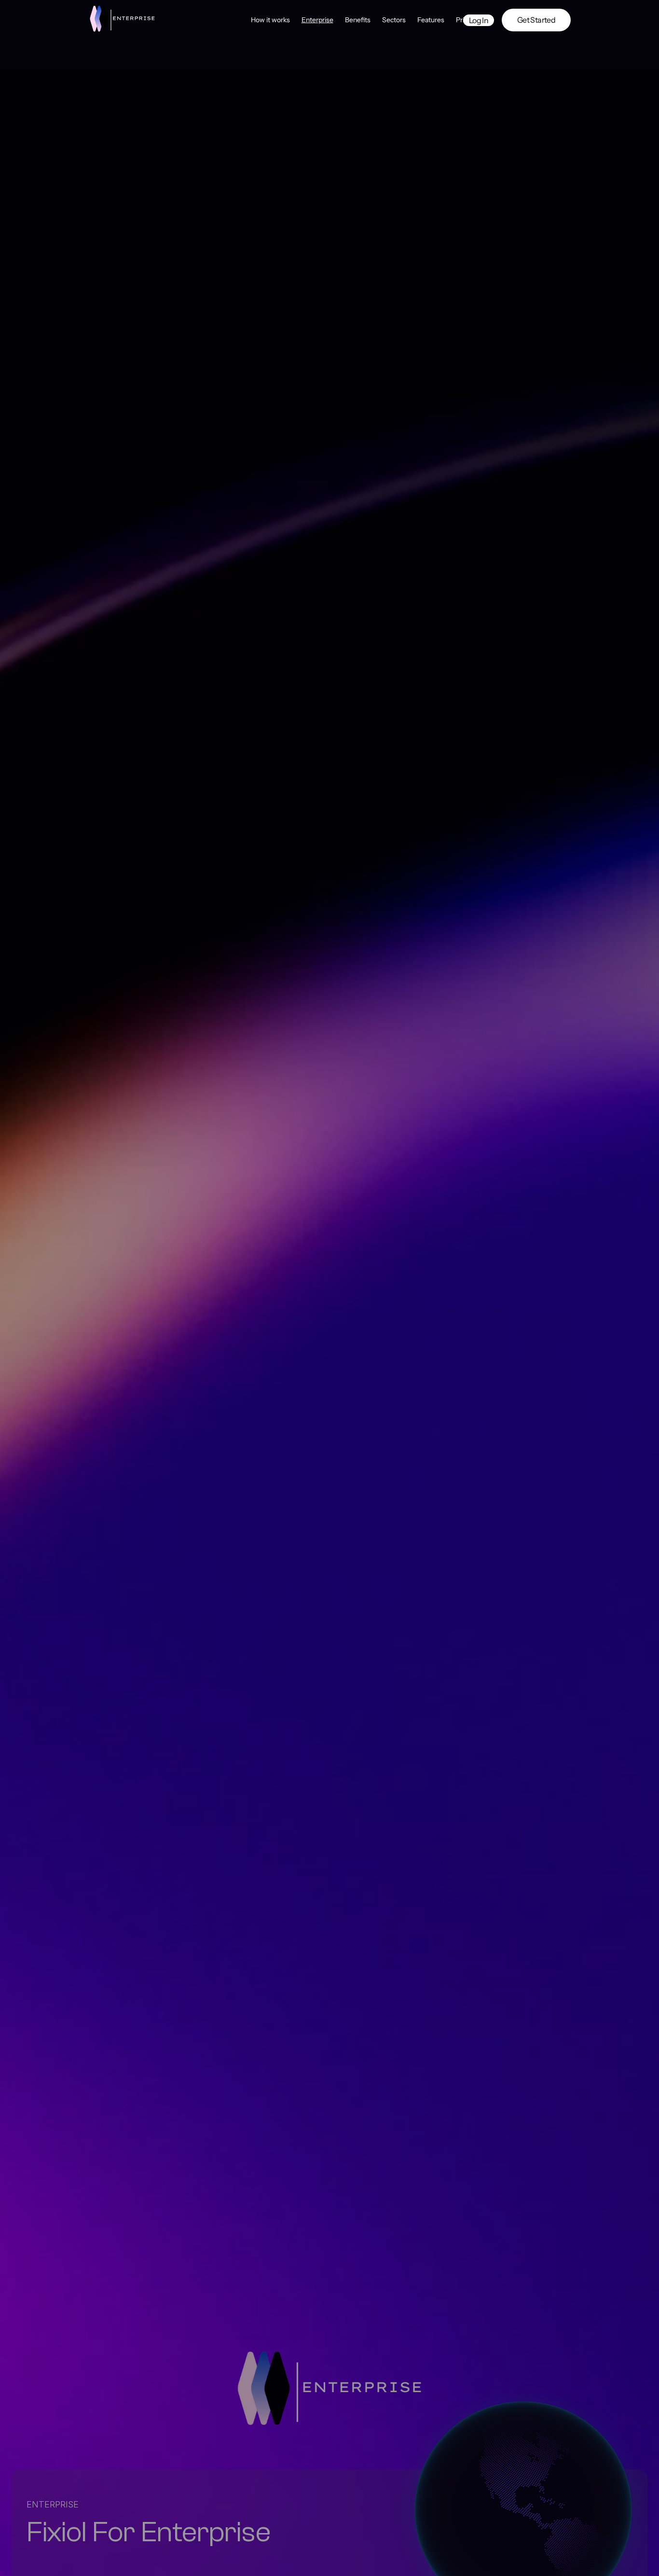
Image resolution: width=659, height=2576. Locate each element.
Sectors (394, 20)
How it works (270, 20)
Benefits (358, 20)
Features (431, 20)
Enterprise (317, 20)
